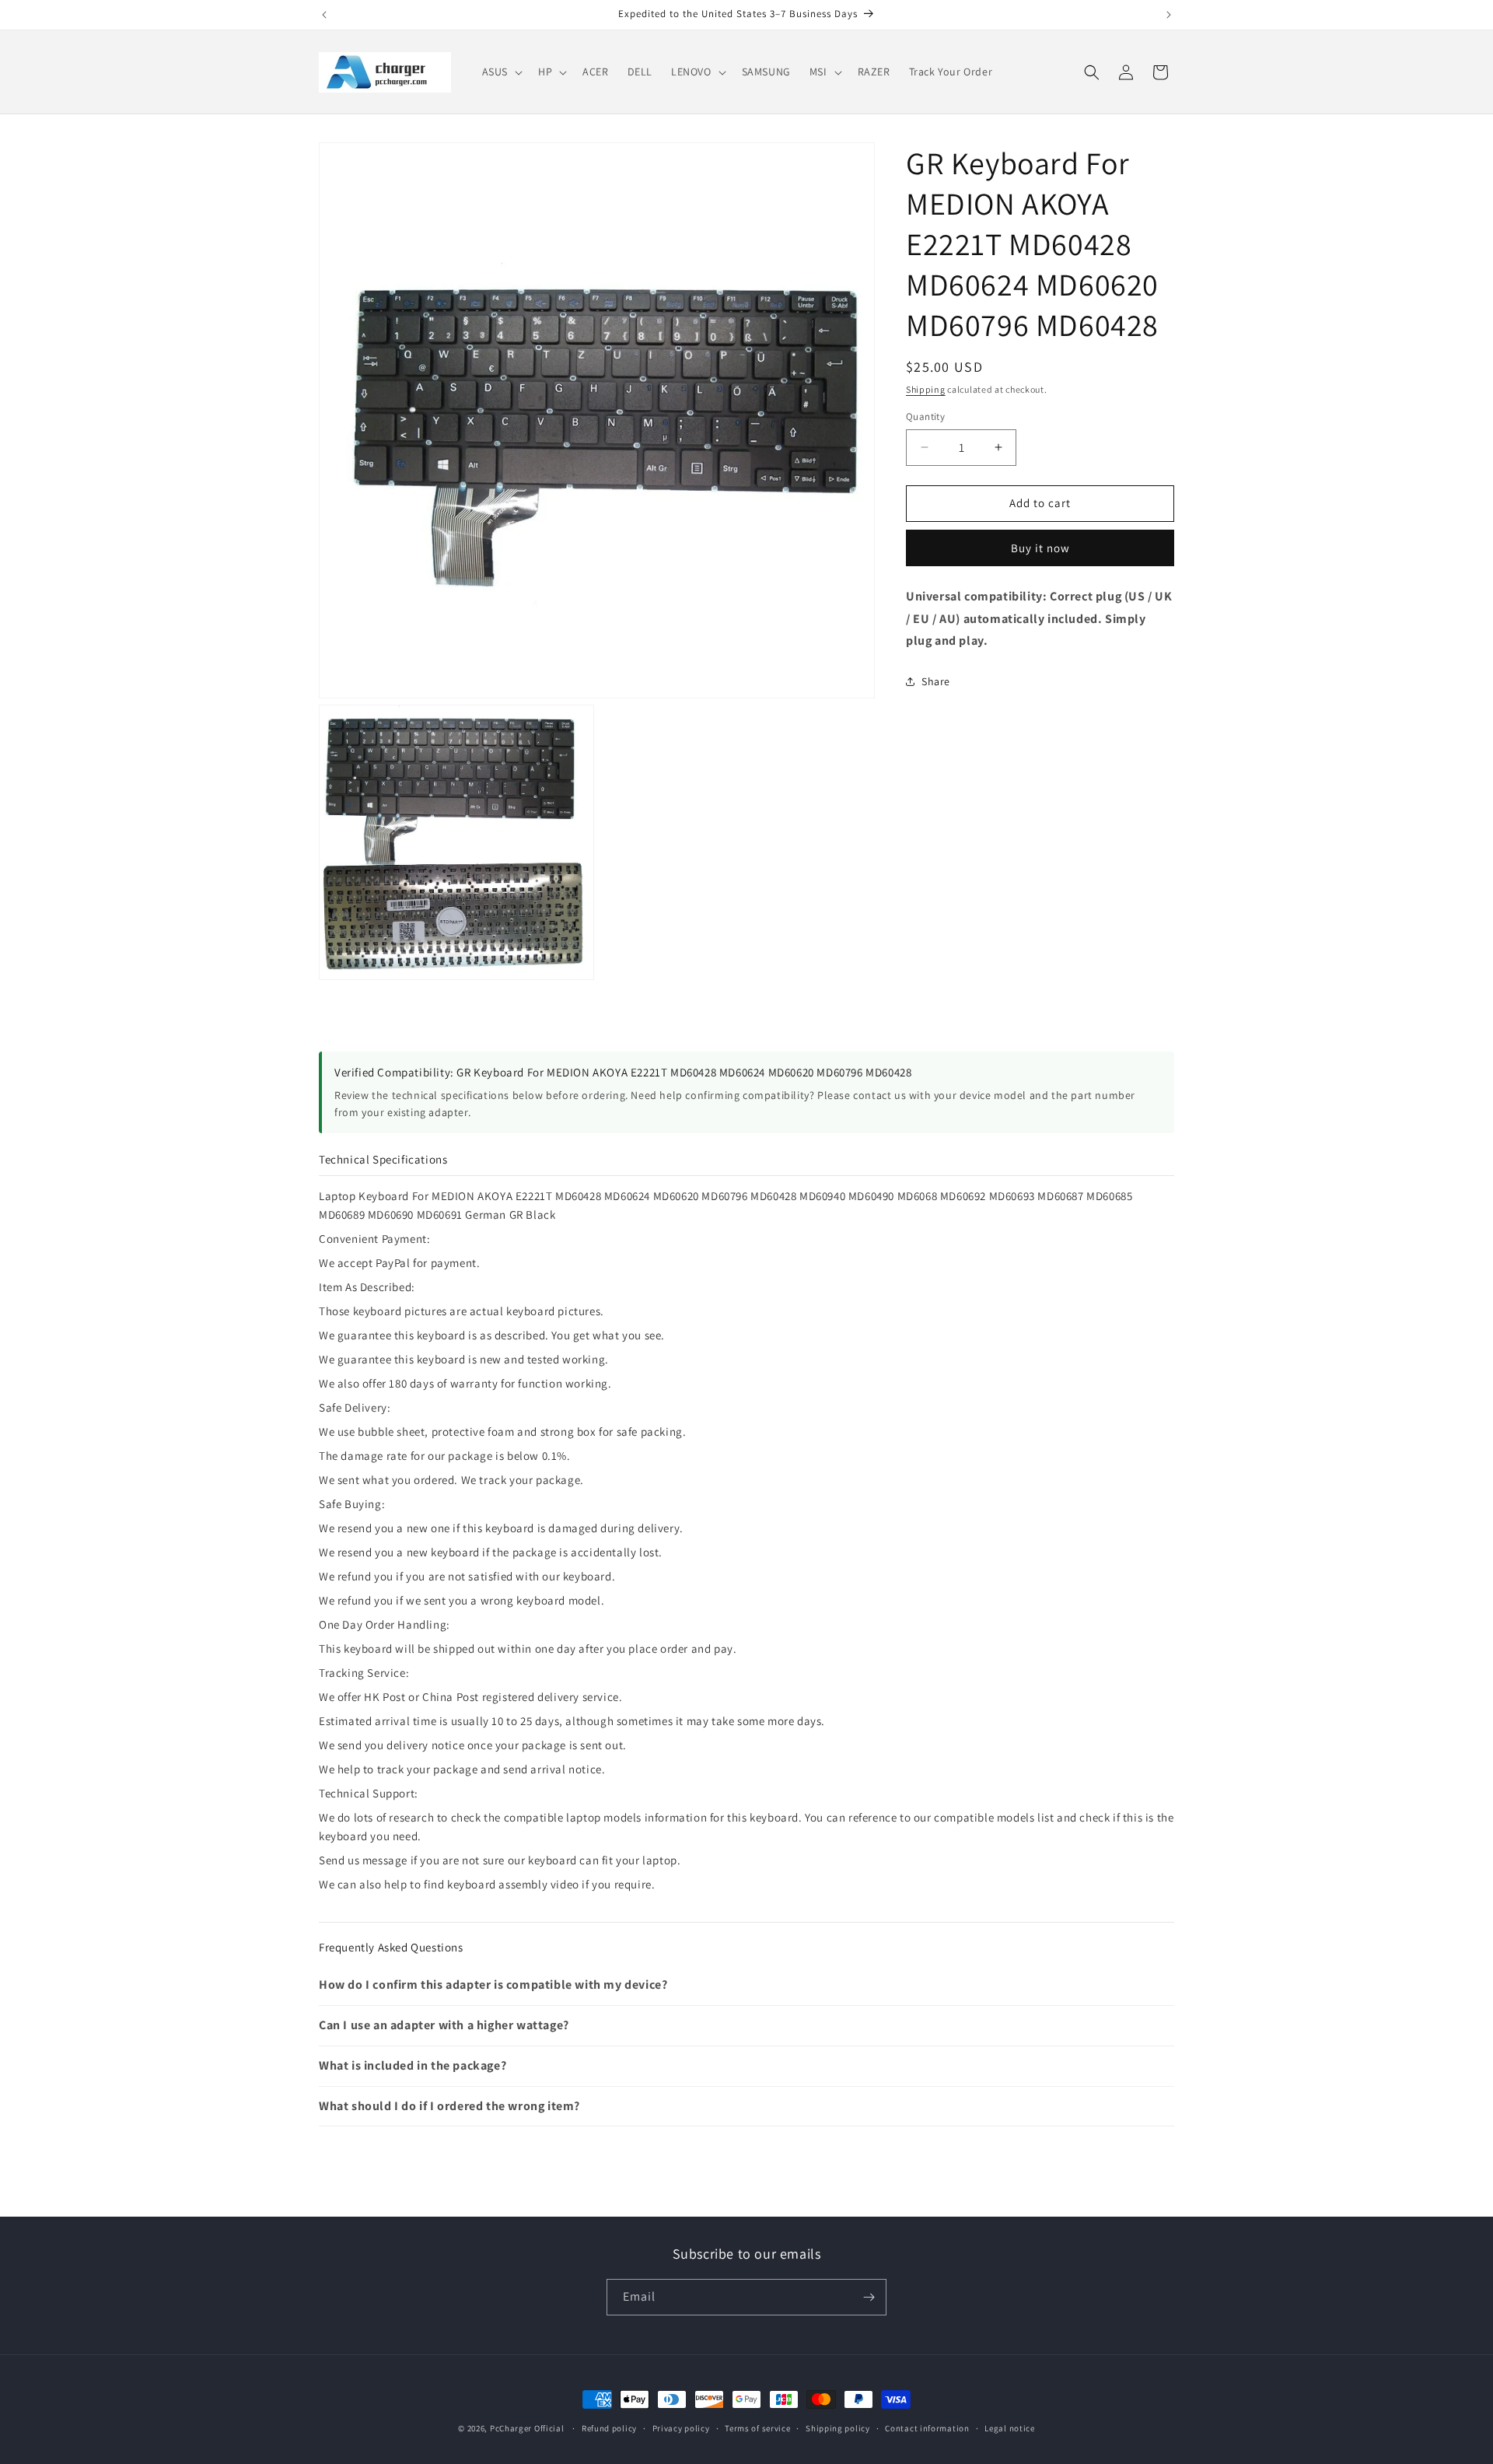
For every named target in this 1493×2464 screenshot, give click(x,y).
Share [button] (936, 681)
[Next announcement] (1169, 15)
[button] (501, 72)
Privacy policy (681, 2428)
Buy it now (1040, 548)
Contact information (927, 2428)
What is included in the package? (413, 2065)
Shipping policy (838, 2428)
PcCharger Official (527, 2428)
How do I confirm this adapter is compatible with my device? (493, 1984)
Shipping (926, 389)
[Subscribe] (869, 2297)
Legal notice (1009, 2428)
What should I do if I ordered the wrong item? (449, 2106)
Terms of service (757, 2428)
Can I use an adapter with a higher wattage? (444, 2025)
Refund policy (609, 2428)
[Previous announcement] (324, 15)
